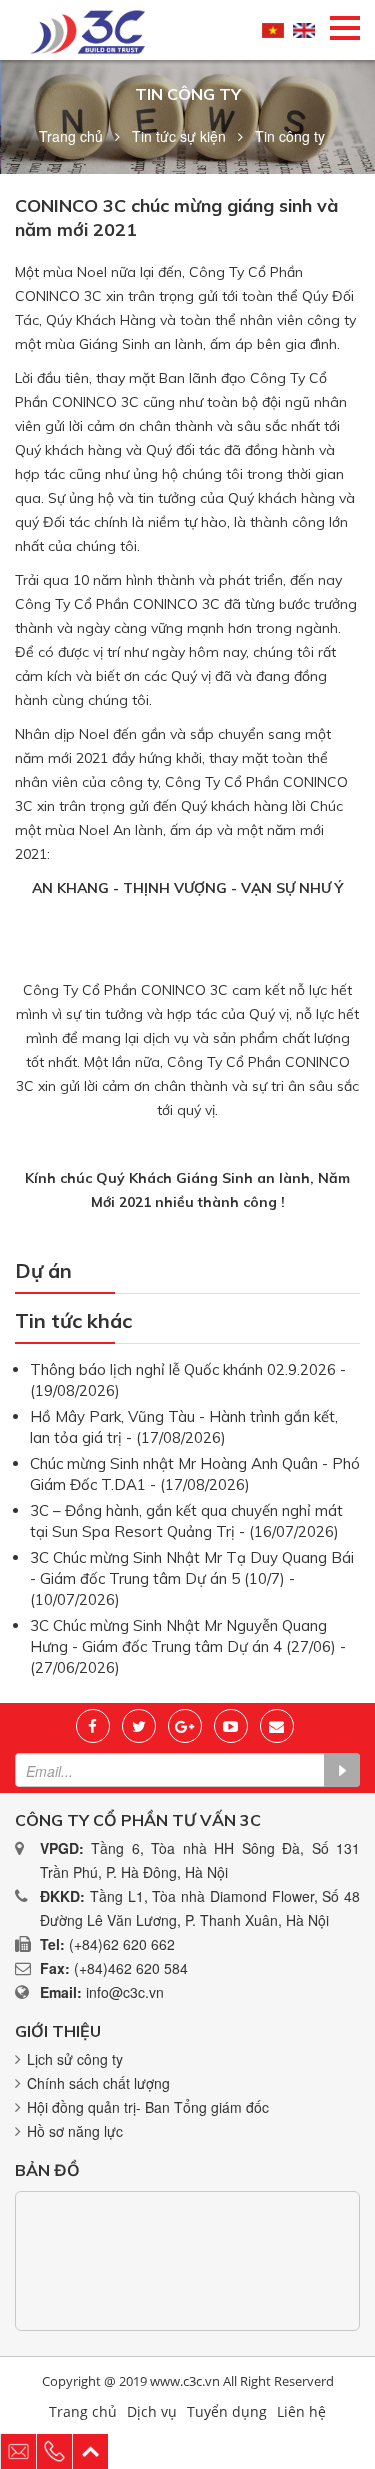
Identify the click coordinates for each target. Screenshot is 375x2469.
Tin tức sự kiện (179, 136)
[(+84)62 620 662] (55, 2452)
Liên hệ (301, 2411)
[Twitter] (139, 1726)
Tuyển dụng (227, 2411)
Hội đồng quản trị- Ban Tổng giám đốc (148, 2107)
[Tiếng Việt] (273, 30)
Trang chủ (71, 136)
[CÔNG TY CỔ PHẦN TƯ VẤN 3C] (87, 30)
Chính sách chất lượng (98, 2083)
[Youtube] (231, 1726)
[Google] (185, 1726)
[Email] (277, 1726)
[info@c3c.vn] (19, 2452)
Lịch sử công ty (75, 2059)
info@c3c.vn (125, 1992)
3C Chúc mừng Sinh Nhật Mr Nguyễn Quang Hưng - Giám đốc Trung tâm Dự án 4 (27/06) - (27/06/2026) (188, 1646)
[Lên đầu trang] (91, 2452)
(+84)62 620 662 (122, 1944)
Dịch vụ (152, 2411)
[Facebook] (93, 1726)
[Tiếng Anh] (304, 30)
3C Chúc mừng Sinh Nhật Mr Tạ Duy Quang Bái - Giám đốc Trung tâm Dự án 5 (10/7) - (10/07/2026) (192, 1578)
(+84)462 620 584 (131, 1968)
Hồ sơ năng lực (75, 2131)
